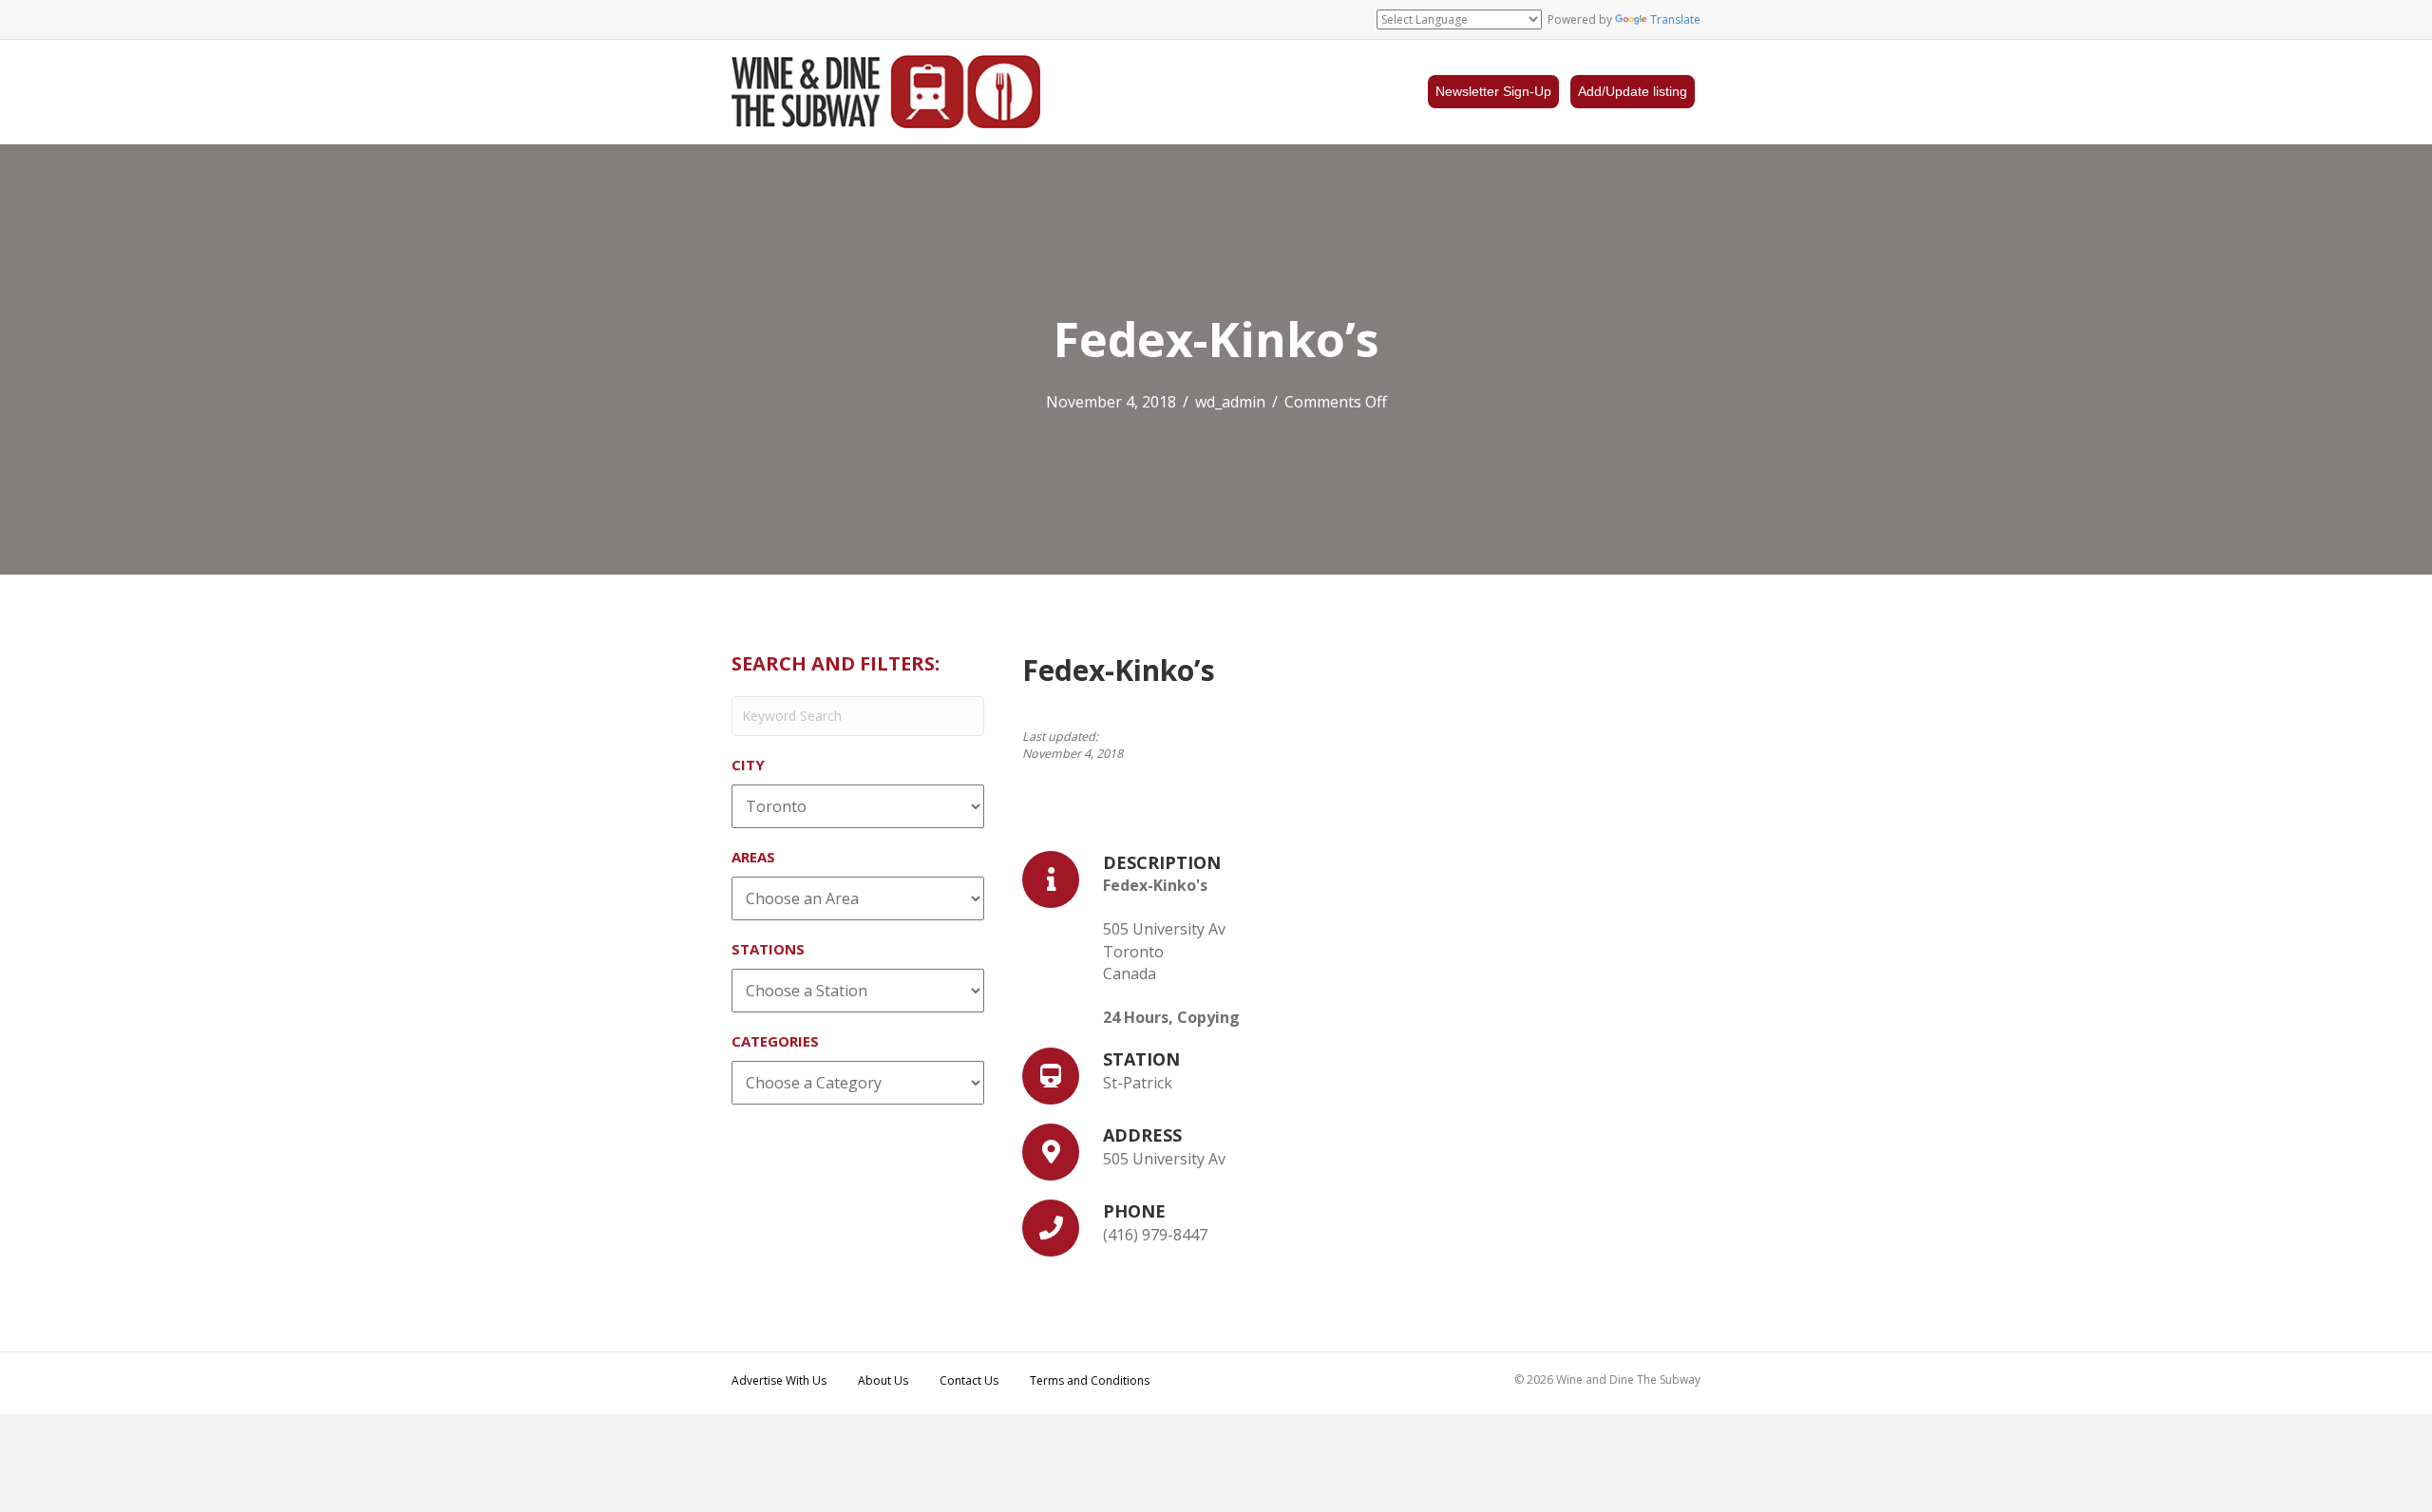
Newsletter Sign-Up (1493, 91)
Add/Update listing (1633, 91)
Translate (1675, 19)
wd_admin (1230, 402)
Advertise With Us (779, 1380)
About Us (883, 1380)
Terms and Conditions (1090, 1380)
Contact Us (969, 1380)
